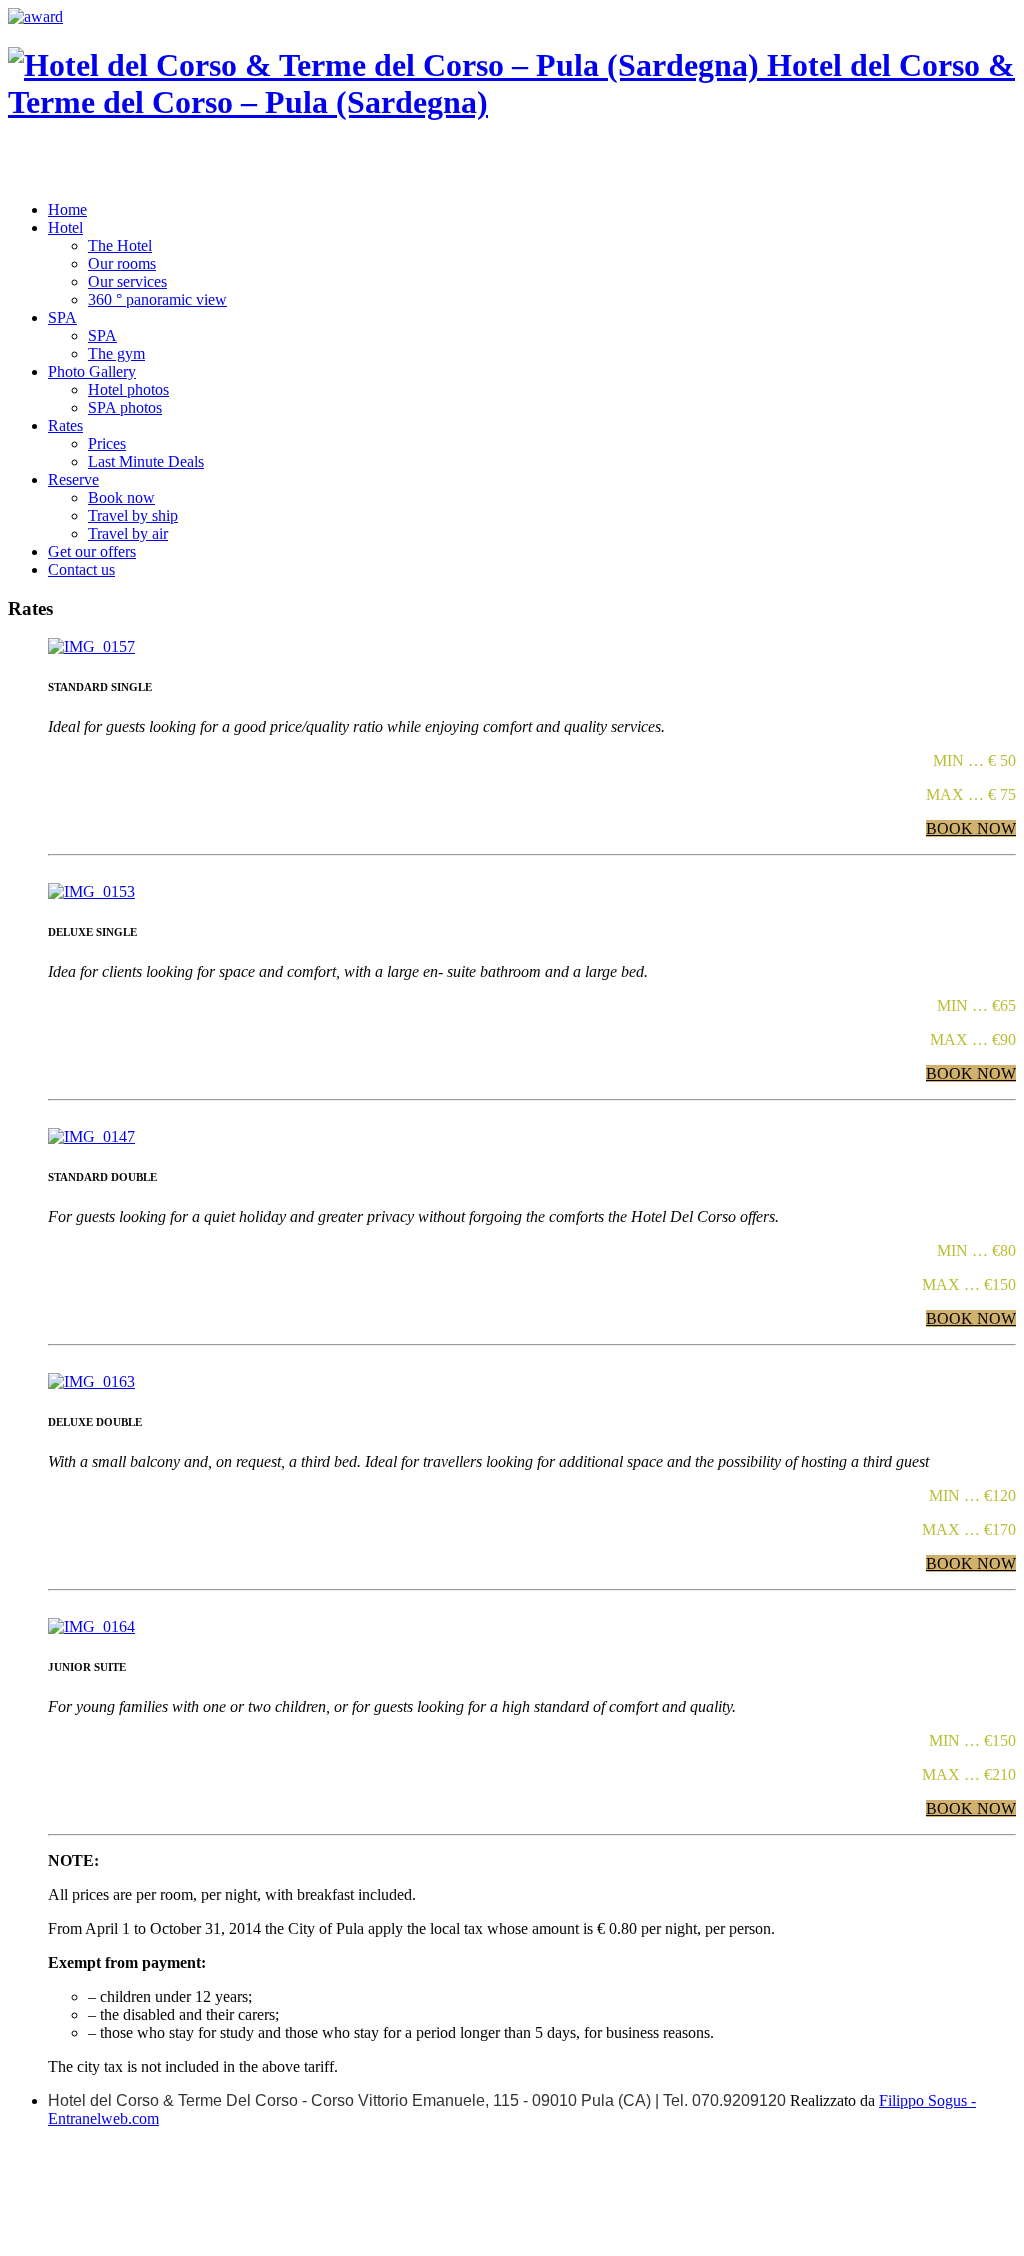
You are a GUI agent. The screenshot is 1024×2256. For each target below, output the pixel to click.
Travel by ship (133, 515)
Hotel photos (128, 389)
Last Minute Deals (146, 461)
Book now (121, 497)
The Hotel (120, 245)
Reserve (73, 479)
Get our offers (92, 551)
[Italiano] (57, 149)
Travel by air (128, 533)
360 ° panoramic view (157, 299)
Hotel (65, 227)
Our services (127, 281)
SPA (62, 317)
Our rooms (122, 263)
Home (67, 209)
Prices (107, 443)
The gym (116, 353)
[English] (57, 179)
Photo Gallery (92, 371)
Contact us (81, 569)
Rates (65, 425)
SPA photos (125, 407)
